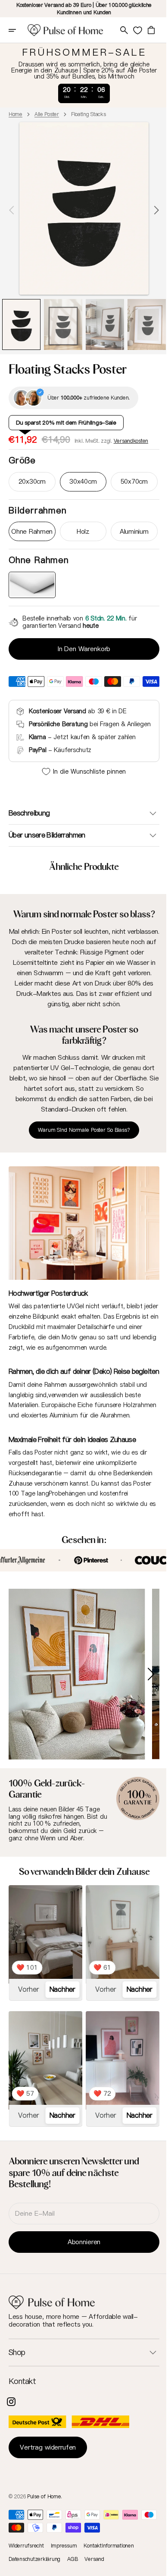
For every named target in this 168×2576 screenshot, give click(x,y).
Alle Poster (47, 114)
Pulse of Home (44, 2516)
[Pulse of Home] (65, 30)
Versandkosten (131, 440)
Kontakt (22, 2401)
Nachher (60, 2014)
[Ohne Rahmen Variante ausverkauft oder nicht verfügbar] (31, 584)
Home (16, 114)
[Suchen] (123, 30)
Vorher (28, 2014)
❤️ (27, 1992)
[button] (18, 30)
